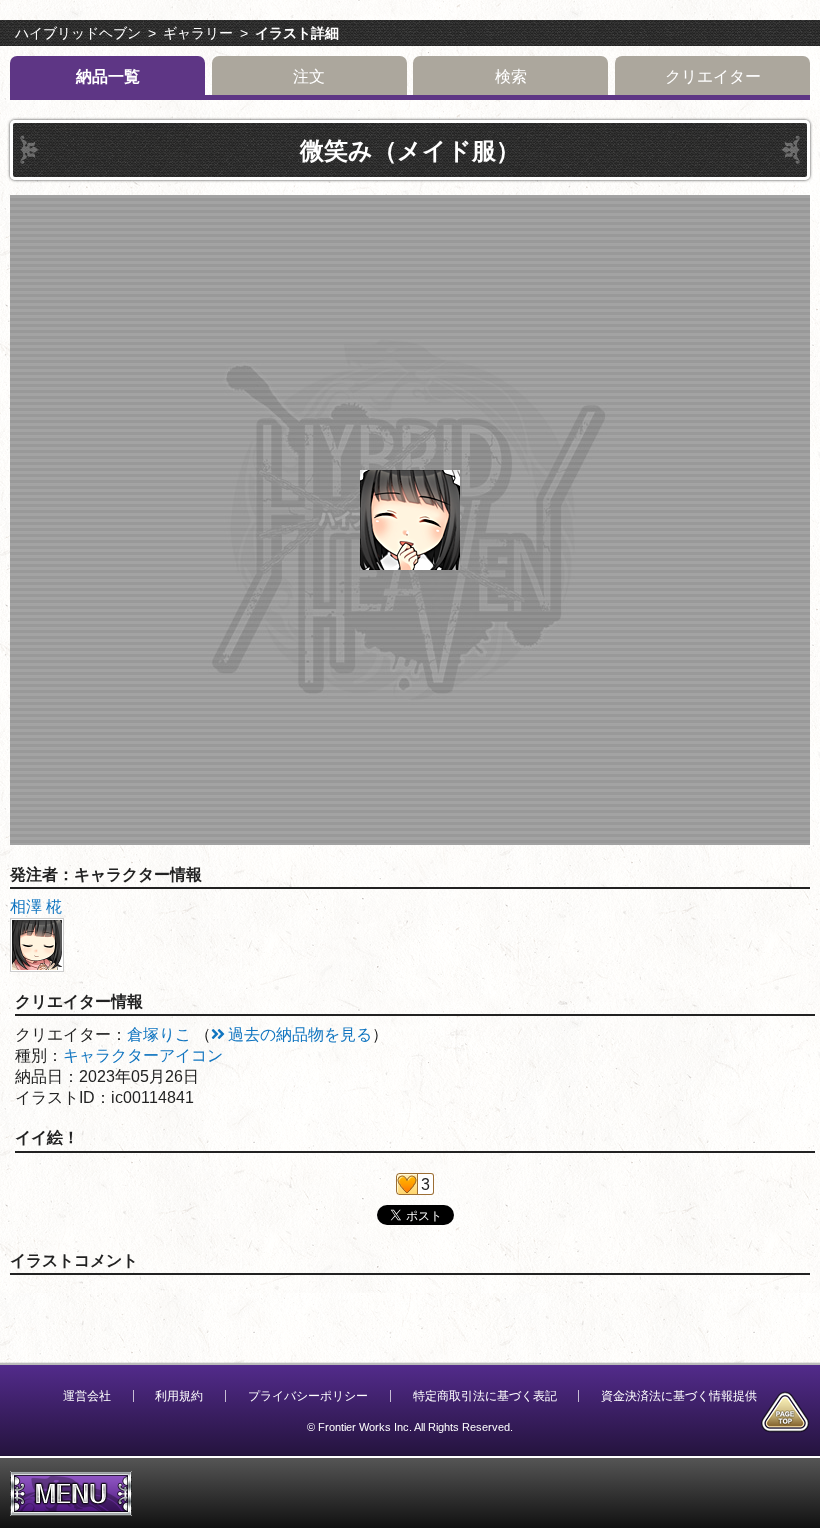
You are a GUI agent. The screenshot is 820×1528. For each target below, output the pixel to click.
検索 (511, 76)
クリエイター (713, 76)
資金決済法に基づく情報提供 (679, 1396)
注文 (309, 76)
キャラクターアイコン (143, 1055)
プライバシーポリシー (308, 1396)
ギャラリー (198, 33)
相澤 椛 (36, 906)
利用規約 (179, 1396)
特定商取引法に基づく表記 (485, 1396)
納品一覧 (108, 76)
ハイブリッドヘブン (78, 33)
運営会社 (87, 1396)
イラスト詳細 (297, 33)
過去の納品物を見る (300, 1034)
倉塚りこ (159, 1034)
